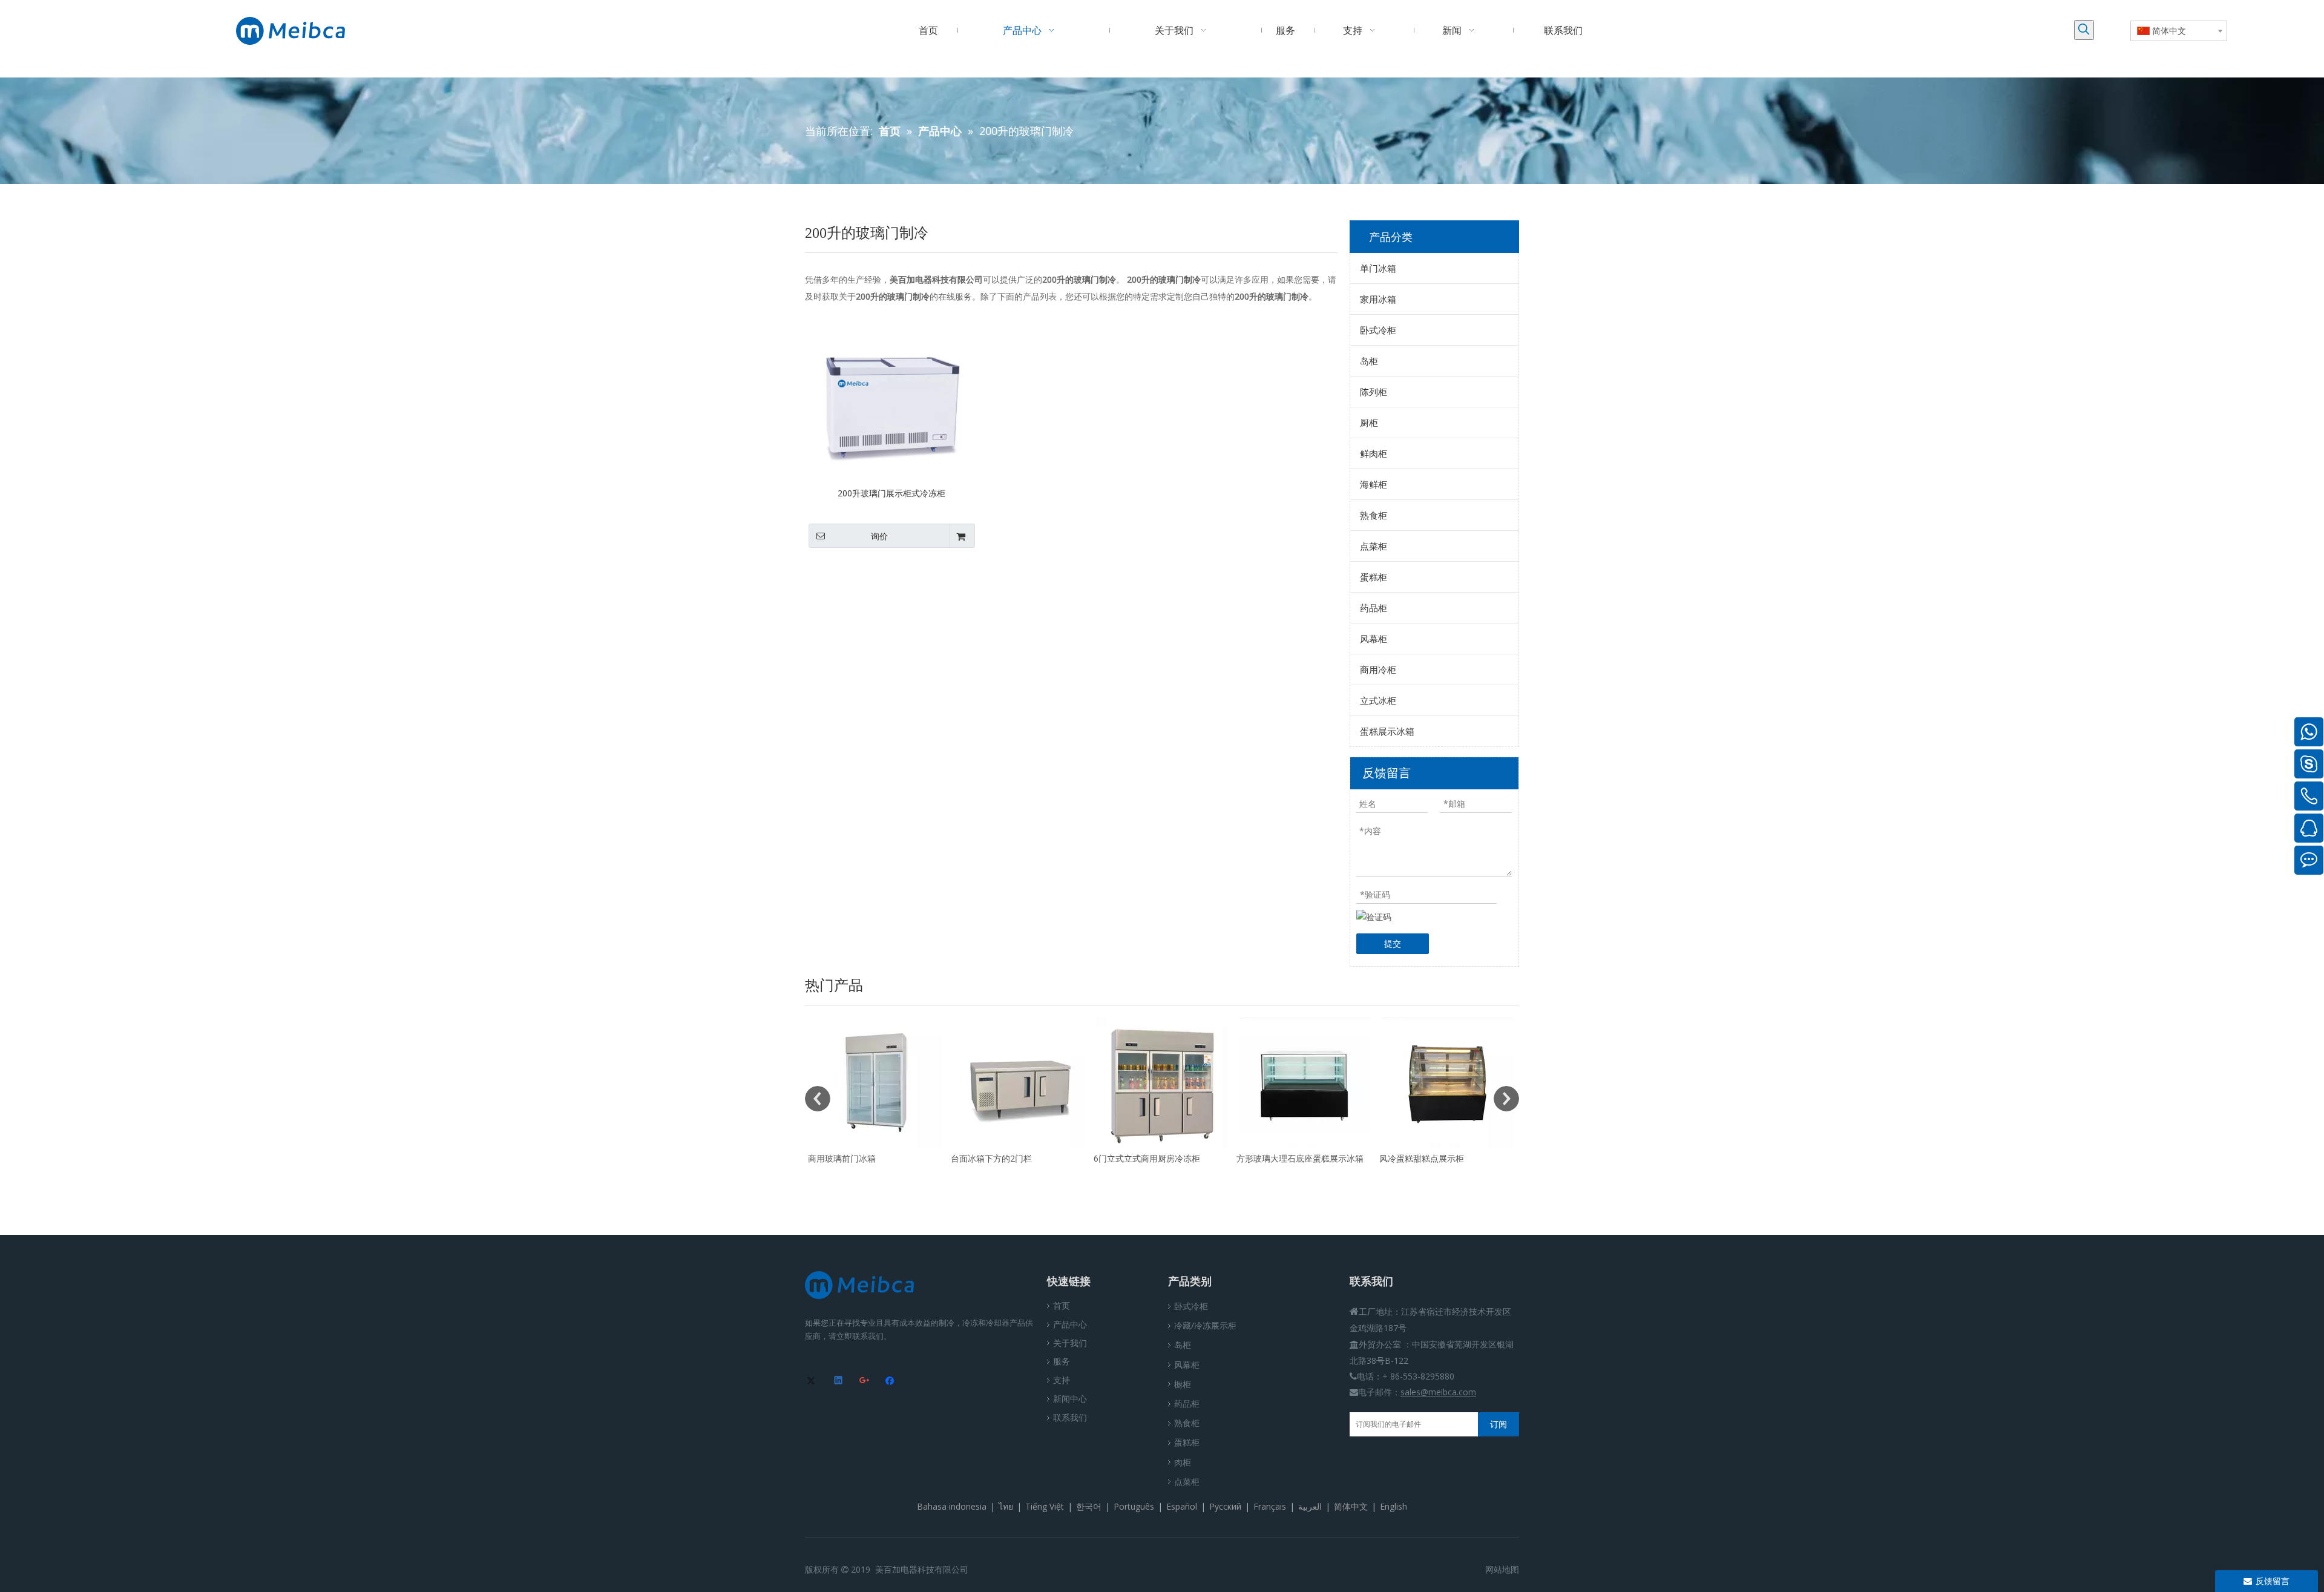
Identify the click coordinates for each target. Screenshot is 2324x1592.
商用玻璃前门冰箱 (1415, 1158)
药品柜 (1374, 608)
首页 (1062, 1305)
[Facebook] (891, 1381)
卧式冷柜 (1378, 330)
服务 (1062, 1361)
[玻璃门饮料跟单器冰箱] (1164, 1083)
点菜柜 (1374, 546)
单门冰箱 (1378, 268)
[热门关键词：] (2084, 30)
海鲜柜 (1374, 484)
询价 (879, 536)
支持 (1062, 1380)
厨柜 (1369, 423)
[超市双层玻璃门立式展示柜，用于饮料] (1307, 1083)
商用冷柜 (1378, 669)
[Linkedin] (839, 1381)
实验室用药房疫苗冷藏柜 (856, 1158)
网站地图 (1502, 1569)
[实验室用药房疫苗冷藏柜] (878, 1083)
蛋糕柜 (1374, 577)
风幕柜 (1374, 639)
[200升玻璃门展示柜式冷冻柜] (892, 397)
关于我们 (1070, 1343)
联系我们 (1070, 1417)
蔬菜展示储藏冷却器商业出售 (1008, 1158)
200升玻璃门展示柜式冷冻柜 (891, 493)
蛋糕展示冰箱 (1387, 731)
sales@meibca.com (1438, 1392)
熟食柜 (1374, 515)
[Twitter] (813, 1381)
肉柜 (1183, 1462)
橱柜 (1183, 1384)
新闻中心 (1070, 1399)
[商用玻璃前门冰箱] (1449, 1083)
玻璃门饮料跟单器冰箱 (1138, 1158)
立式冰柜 (1378, 700)
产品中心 (1070, 1324)
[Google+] (865, 1381)
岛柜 (1369, 361)
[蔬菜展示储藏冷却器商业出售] (1021, 1083)
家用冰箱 (1378, 299)
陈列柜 (1374, 392)
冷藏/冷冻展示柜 (1205, 1325)
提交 (1393, 943)
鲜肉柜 (1374, 453)
